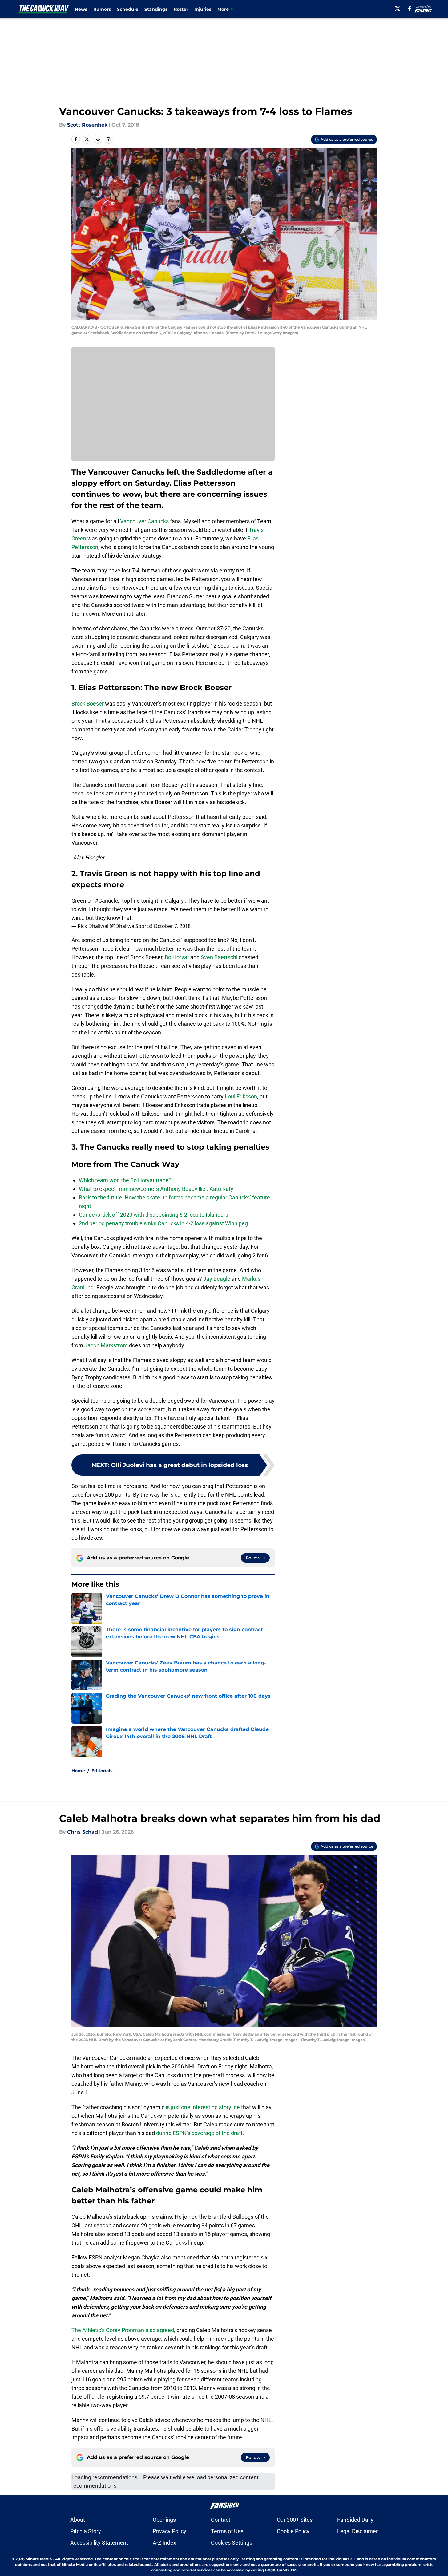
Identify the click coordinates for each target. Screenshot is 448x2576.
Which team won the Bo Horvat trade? (125, 1180)
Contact (221, 2520)
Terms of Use (227, 2531)
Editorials (102, 1771)
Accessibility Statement (99, 2543)
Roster (181, 9)
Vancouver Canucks (144, 521)
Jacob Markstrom (106, 1345)
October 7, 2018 (172, 926)
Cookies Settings (232, 2543)
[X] (398, 9)
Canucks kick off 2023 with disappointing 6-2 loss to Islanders (153, 1215)
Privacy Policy (170, 2531)
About (78, 2520)
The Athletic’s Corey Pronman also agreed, (123, 2330)
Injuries (203, 9)
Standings (156, 9)
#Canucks (107, 901)
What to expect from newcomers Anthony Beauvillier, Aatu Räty (156, 1189)
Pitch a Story (86, 2531)
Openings (164, 2520)
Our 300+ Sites (295, 2520)
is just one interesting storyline (203, 2107)
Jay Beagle (217, 1279)
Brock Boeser (88, 704)
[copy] (109, 139)
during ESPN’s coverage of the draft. (200, 2133)
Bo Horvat (177, 957)
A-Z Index (164, 2543)
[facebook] (410, 9)
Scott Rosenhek (87, 125)
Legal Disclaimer (357, 2531)
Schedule (128, 9)
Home (78, 1771)
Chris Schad (83, 1832)
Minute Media (39, 2559)
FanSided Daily (355, 2520)
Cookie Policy (293, 2531)
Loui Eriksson (241, 1096)
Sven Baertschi (219, 957)
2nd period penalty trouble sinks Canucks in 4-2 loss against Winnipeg (163, 1223)
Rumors (102, 9)
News (81, 9)
